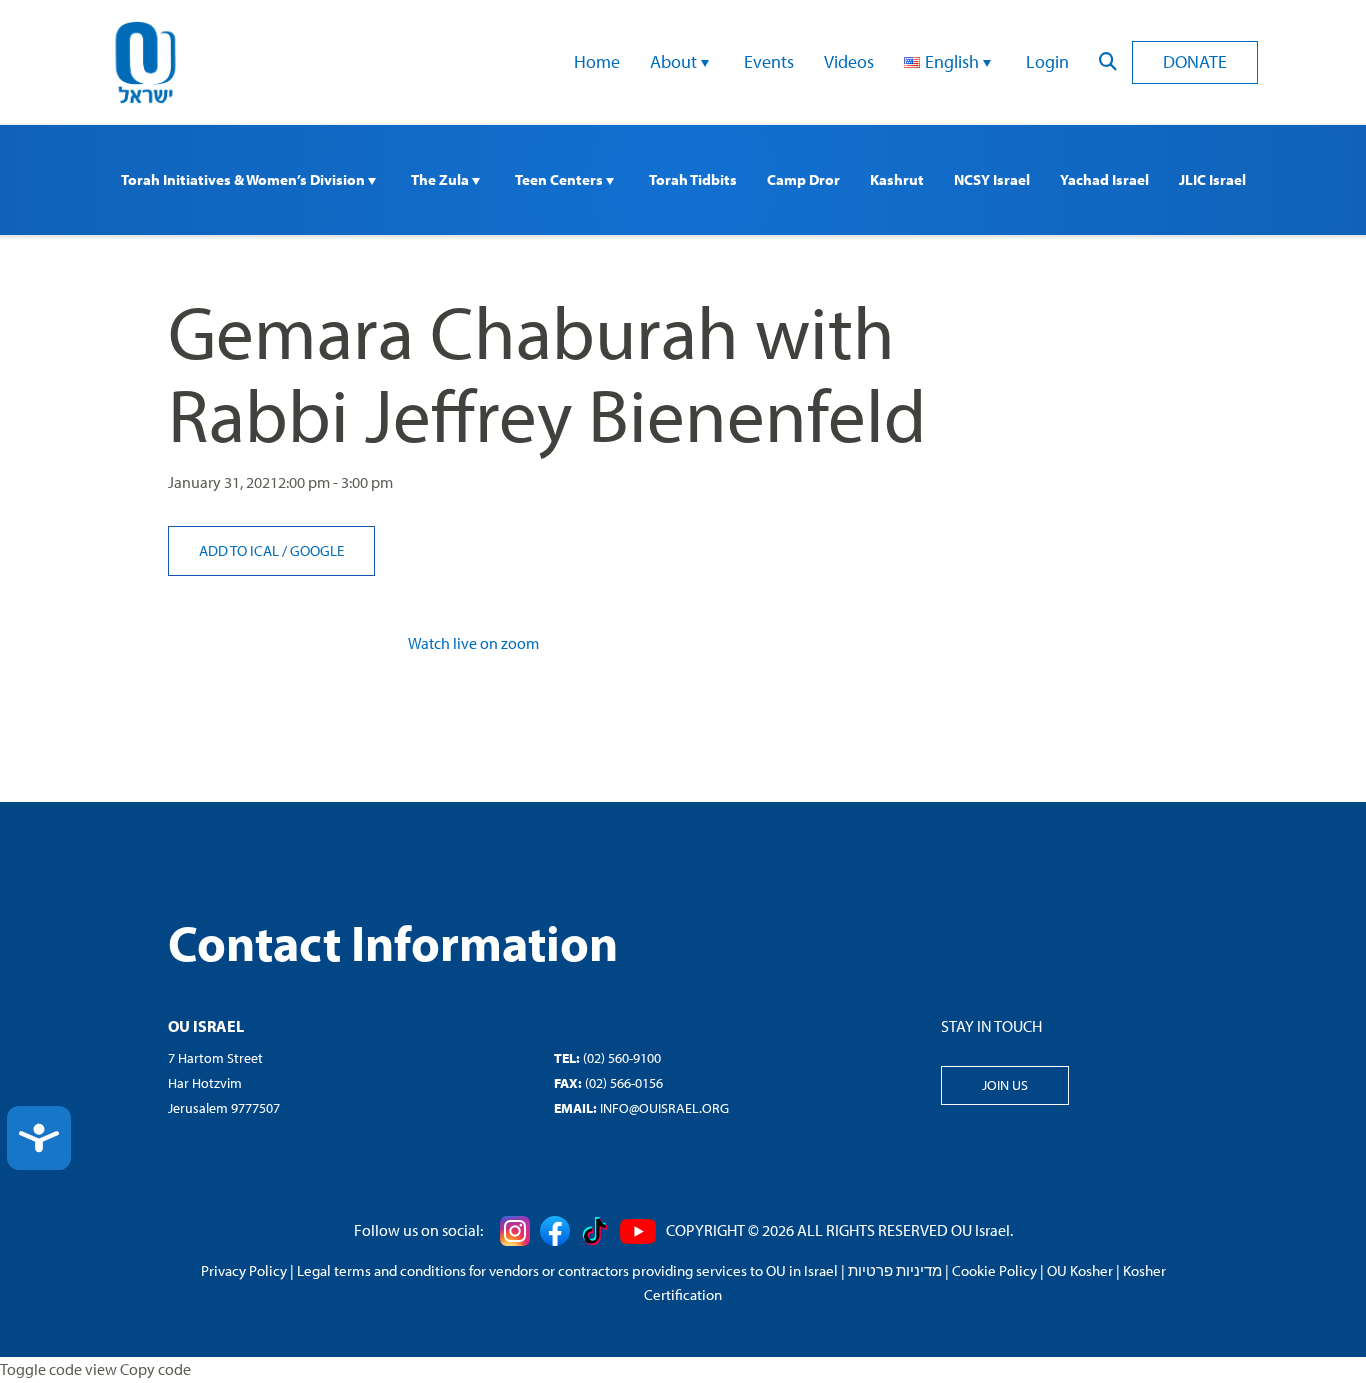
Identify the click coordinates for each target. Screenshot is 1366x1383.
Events (769, 61)
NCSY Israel (992, 179)
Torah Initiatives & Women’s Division (244, 179)
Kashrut (897, 179)
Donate (1195, 61)
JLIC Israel (1212, 179)
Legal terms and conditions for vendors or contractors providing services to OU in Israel (567, 1270)
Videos (849, 61)
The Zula (441, 179)
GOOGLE (317, 550)
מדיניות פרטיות (895, 1270)
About (675, 61)
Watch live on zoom (473, 643)
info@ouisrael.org (664, 1108)
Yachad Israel (1104, 179)
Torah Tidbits (693, 179)
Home (597, 61)
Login (1047, 61)
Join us (1005, 1085)
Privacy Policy (244, 1270)
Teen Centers (560, 179)
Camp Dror (803, 179)
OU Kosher (1080, 1270)
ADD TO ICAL (240, 550)
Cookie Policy (994, 1270)
